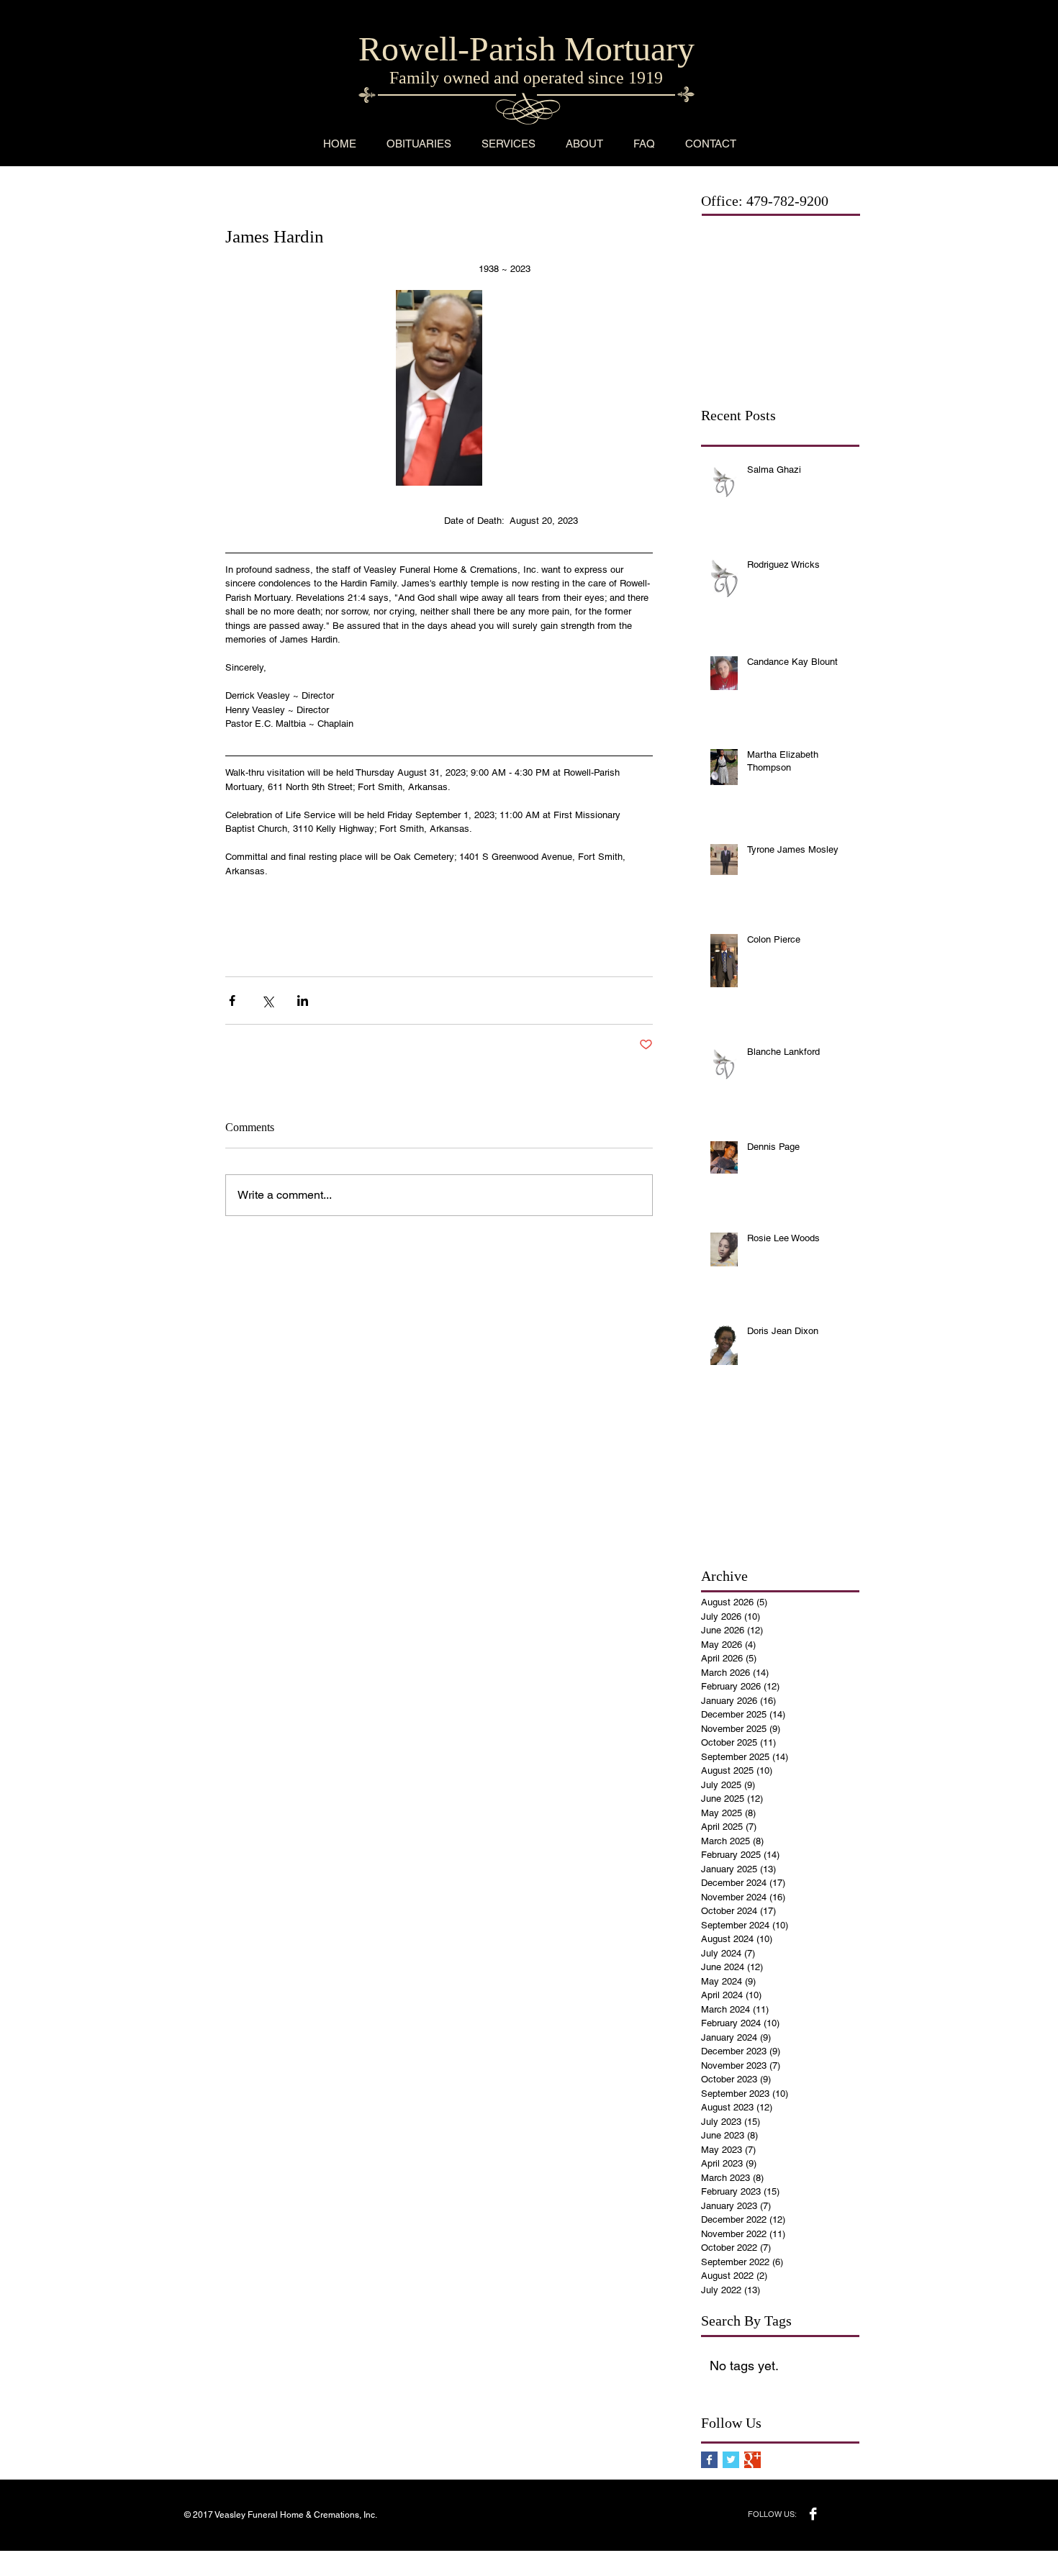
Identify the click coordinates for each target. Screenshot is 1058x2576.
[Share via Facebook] (232, 1001)
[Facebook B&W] (813, 2514)
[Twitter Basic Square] (731, 2460)
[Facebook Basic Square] (709, 2460)
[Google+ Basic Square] (752, 2460)
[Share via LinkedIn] (303, 1001)
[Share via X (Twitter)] (267, 1001)
